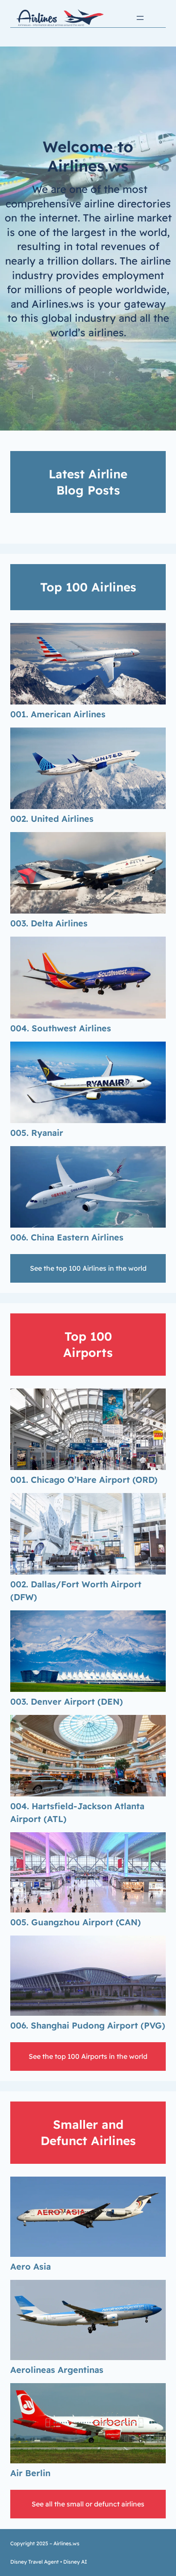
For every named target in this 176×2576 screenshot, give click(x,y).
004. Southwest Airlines (61, 1028)
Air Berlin (30, 2473)
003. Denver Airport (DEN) (67, 1701)
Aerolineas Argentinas (57, 2370)
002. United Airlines (52, 819)
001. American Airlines (58, 714)
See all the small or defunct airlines (88, 2504)
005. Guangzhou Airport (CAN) (76, 1922)
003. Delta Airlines (49, 923)
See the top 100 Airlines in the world (88, 1268)
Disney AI (75, 2562)
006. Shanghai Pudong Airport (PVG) (88, 2025)
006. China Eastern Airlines (67, 1237)
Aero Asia (31, 2266)
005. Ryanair (37, 1133)
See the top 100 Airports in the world (88, 2056)
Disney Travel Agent (35, 2562)
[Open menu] (140, 18)
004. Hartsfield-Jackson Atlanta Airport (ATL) (77, 1812)
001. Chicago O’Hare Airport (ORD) (84, 1480)
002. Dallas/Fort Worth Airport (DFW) (76, 1591)
